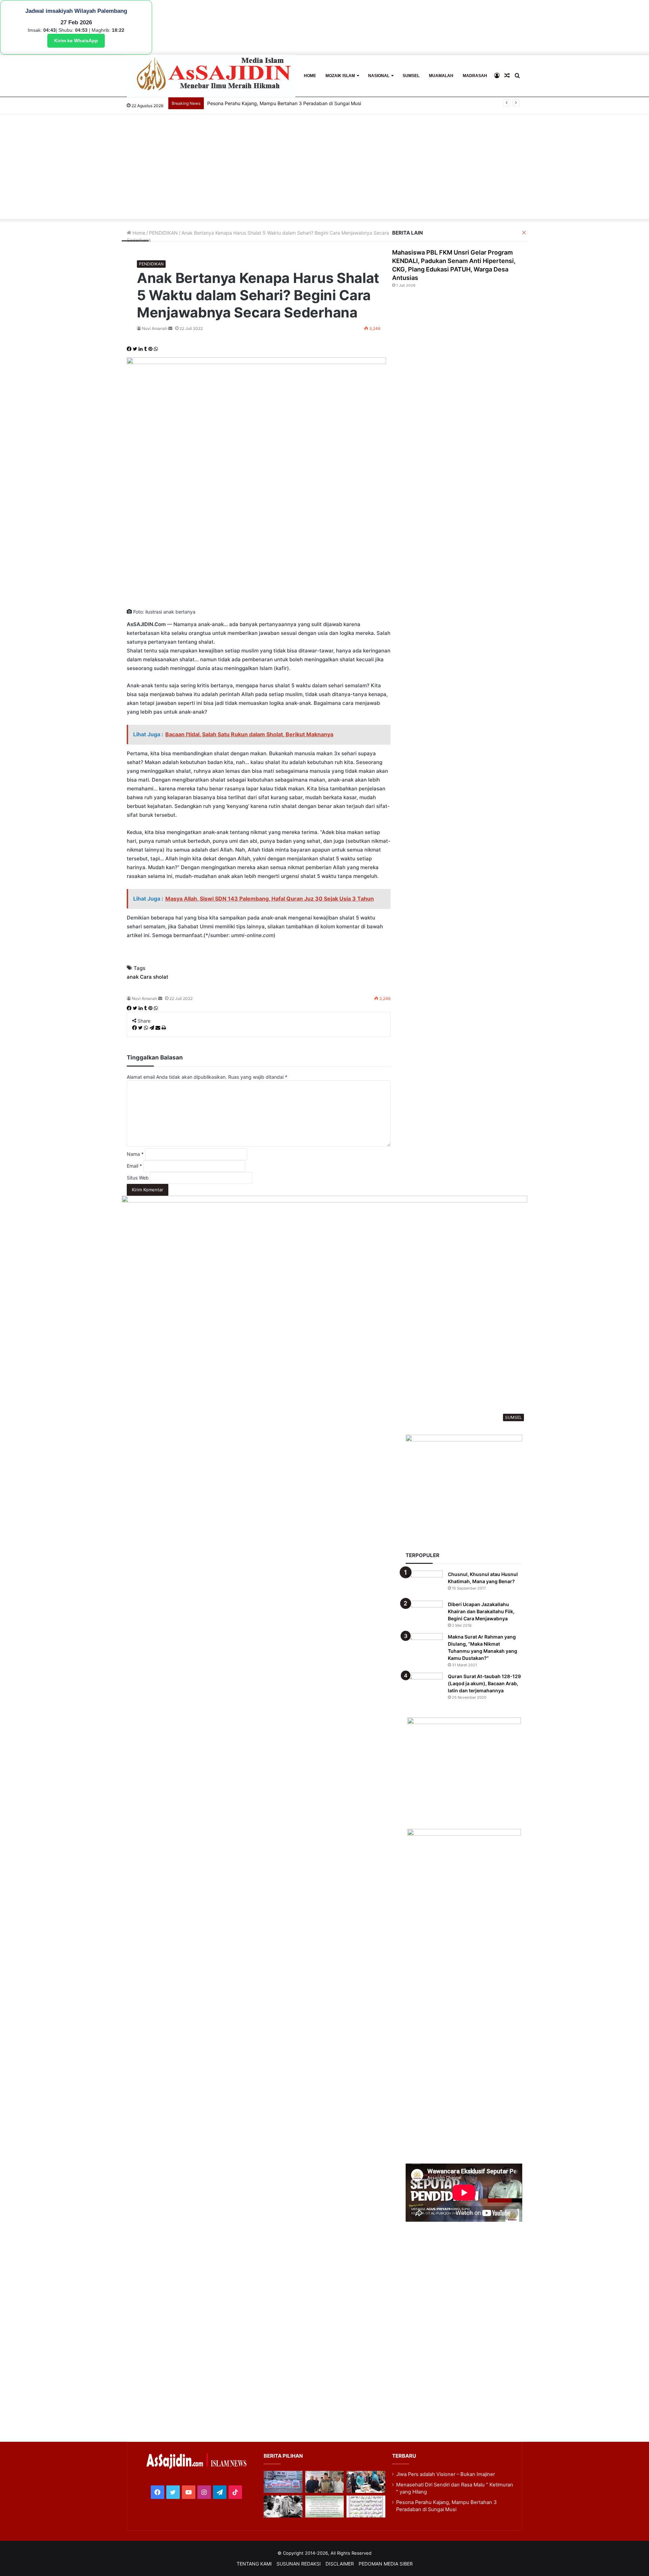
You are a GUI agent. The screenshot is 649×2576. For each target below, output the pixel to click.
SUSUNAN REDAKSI (299, 2564)
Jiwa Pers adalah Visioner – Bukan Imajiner (446, 2474)
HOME (310, 76)
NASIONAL (379, 76)
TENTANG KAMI (254, 2564)
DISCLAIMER (340, 2564)
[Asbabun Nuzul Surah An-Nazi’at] (324, 2507)
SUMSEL (411, 76)
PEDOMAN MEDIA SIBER (386, 2564)
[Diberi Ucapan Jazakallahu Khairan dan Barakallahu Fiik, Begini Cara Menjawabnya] (424, 1613)
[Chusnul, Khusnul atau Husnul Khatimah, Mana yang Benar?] (424, 1583)
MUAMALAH (441, 76)
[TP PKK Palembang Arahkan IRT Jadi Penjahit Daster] (366, 2482)
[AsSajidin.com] (211, 76)
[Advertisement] (324, 168)
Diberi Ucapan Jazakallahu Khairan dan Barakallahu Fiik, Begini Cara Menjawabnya (481, 1611)
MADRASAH (475, 76)
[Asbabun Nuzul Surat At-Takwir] (366, 2507)
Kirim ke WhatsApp (76, 41)
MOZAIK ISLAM (340, 76)
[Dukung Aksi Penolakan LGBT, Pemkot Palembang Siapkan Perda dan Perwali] (283, 2482)
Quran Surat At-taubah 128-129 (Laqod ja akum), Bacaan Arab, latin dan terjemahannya (484, 1683)
